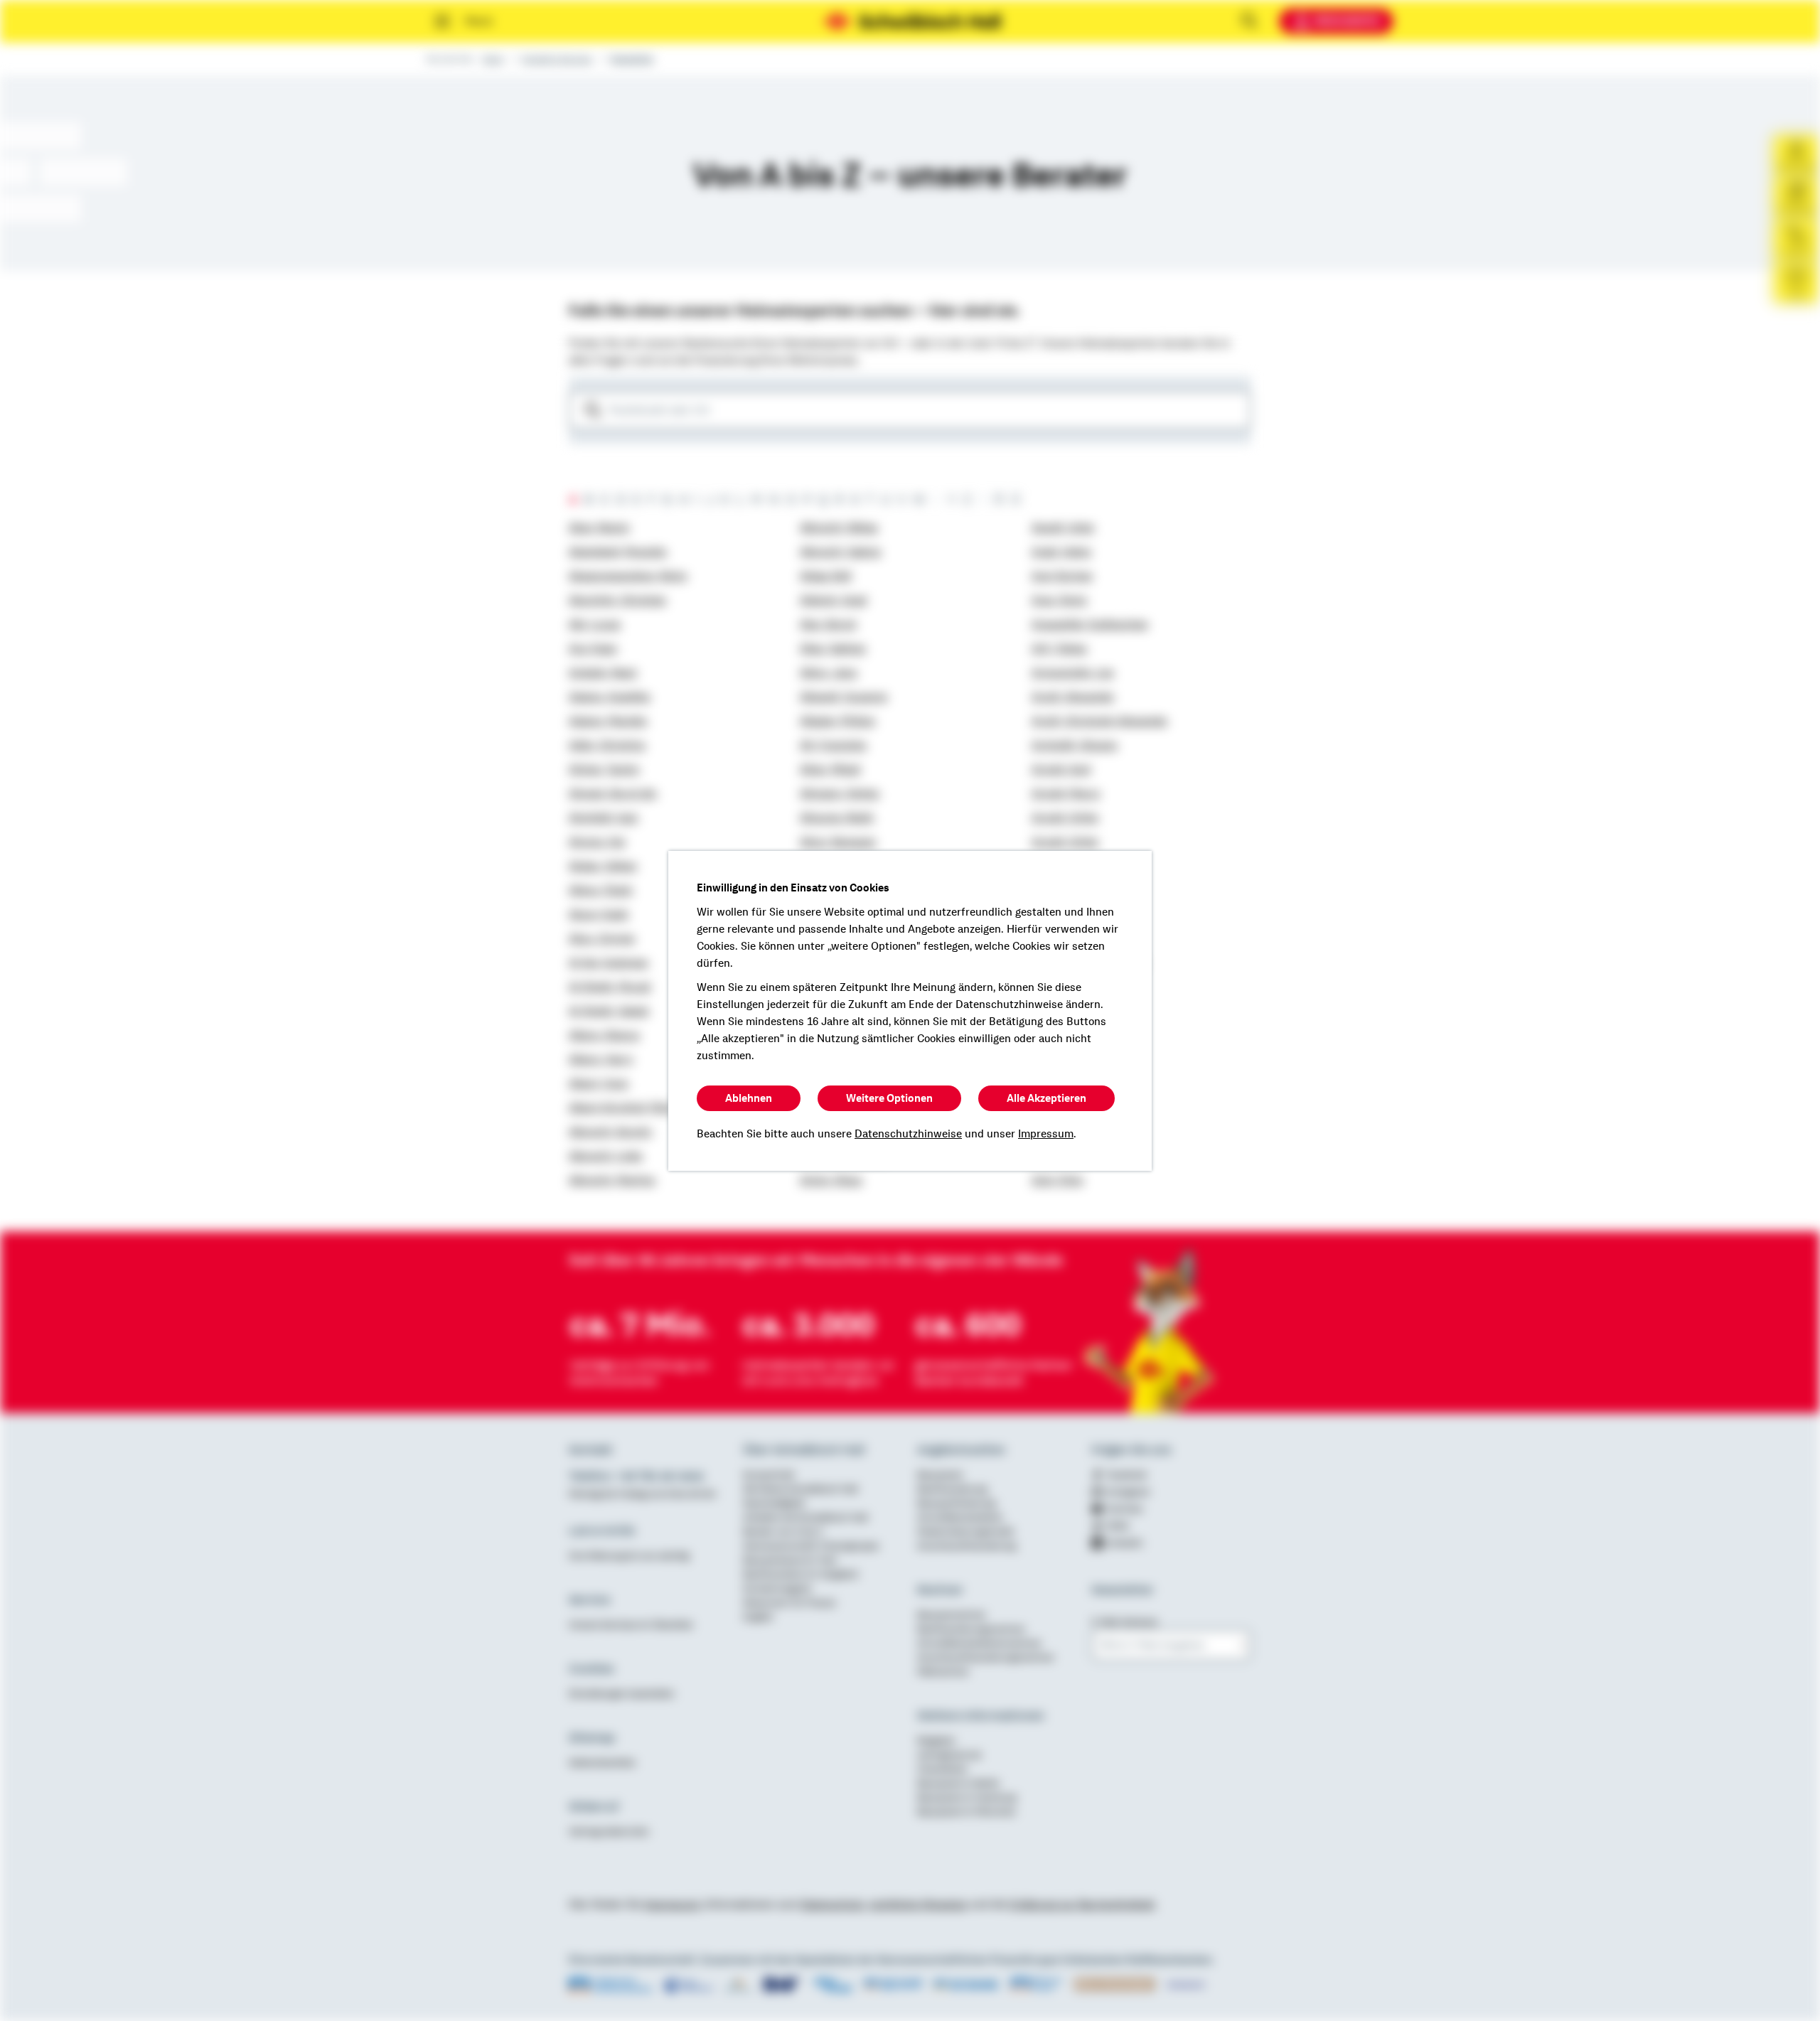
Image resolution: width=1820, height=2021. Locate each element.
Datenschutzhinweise (908, 1134)
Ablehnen (749, 1098)
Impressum (1046, 1134)
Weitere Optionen (889, 1098)
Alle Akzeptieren (1046, 1098)
